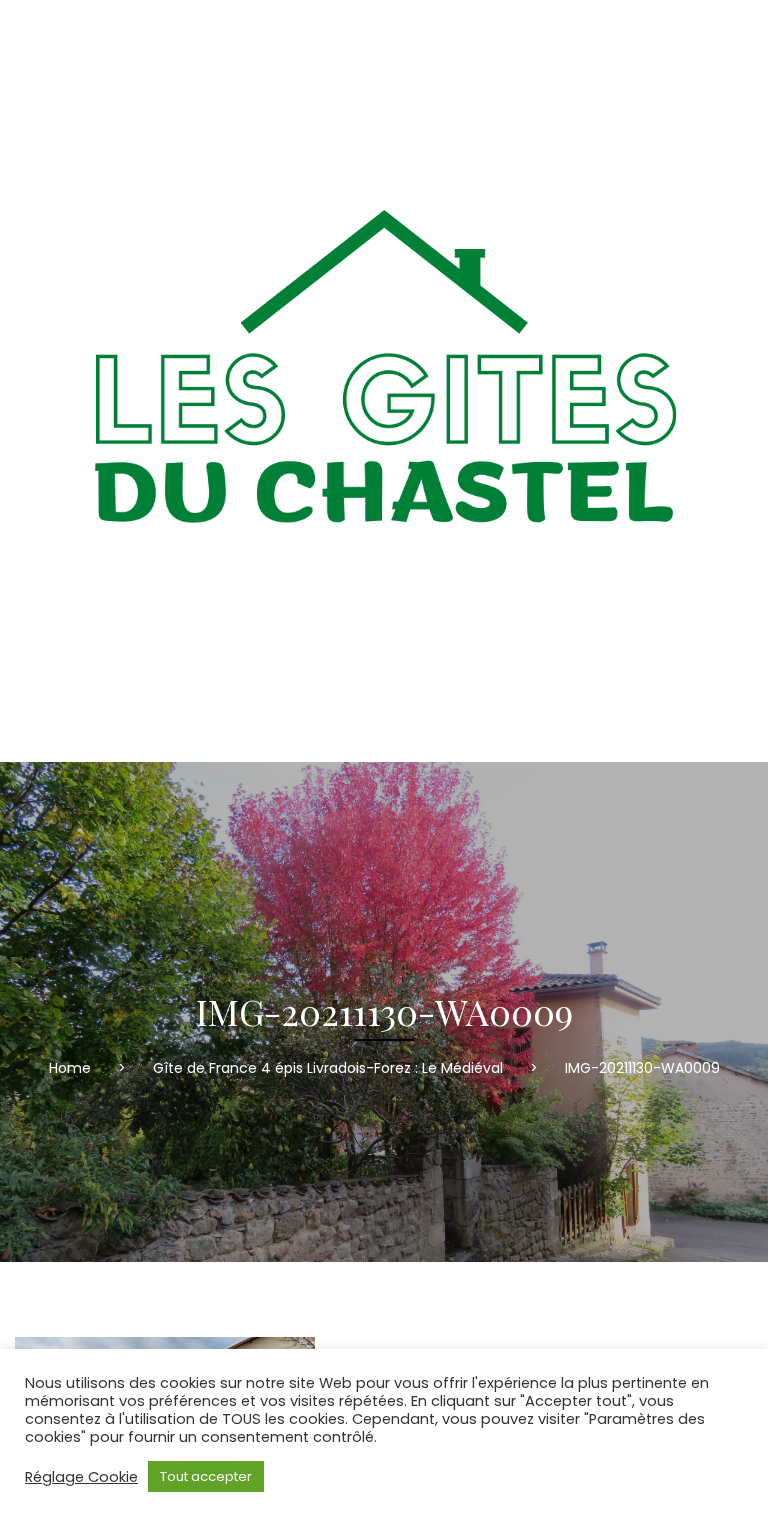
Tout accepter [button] (206, 1476)
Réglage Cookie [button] (81, 1477)
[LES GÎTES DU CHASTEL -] (384, 381)
